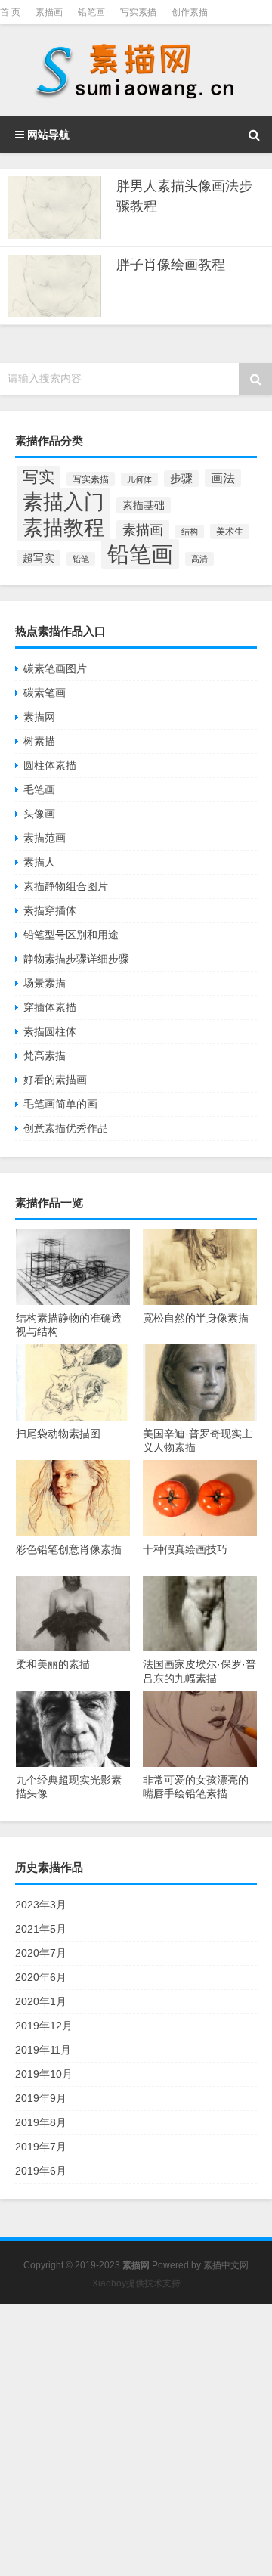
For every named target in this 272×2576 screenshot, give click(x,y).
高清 (199, 559)
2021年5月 (41, 1929)
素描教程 (63, 527)
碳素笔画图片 (55, 668)
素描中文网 (226, 2265)
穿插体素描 (50, 1007)
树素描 (39, 741)
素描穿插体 (50, 910)
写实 (39, 477)
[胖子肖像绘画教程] (54, 286)
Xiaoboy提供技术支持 (136, 2283)
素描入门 (63, 502)
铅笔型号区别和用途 (71, 935)
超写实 (39, 558)
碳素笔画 (45, 693)
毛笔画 (39, 789)
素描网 (39, 717)
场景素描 (45, 983)
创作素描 (190, 12)
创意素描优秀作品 (66, 1128)
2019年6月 (41, 2171)
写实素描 (138, 12)
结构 (190, 532)
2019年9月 (41, 2098)
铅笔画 (91, 12)
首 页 (10, 12)
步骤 (181, 479)
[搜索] (254, 135)
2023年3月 (41, 1905)
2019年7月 (41, 2147)
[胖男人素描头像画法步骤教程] (54, 208)
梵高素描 (45, 1056)
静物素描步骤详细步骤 (76, 959)
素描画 (49, 12)
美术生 (230, 532)
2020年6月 (41, 1977)
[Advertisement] (136, 2440)
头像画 (39, 814)
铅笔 (81, 559)
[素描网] (136, 70)
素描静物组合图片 (66, 886)
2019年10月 (44, 2074)
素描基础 (144, 505)
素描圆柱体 (50, 1031)
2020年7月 (41, 1953)
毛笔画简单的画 (60, 1104)
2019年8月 (41, 2122)
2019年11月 (43, 2050)
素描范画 (45, 838)
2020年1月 (41, 2001)
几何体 (139, 479)
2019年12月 (44, 2026)
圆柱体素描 (50, 765)
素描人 (39, 862)
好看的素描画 (55, 1080)
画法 (223, 478)
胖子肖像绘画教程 (171, 265)
